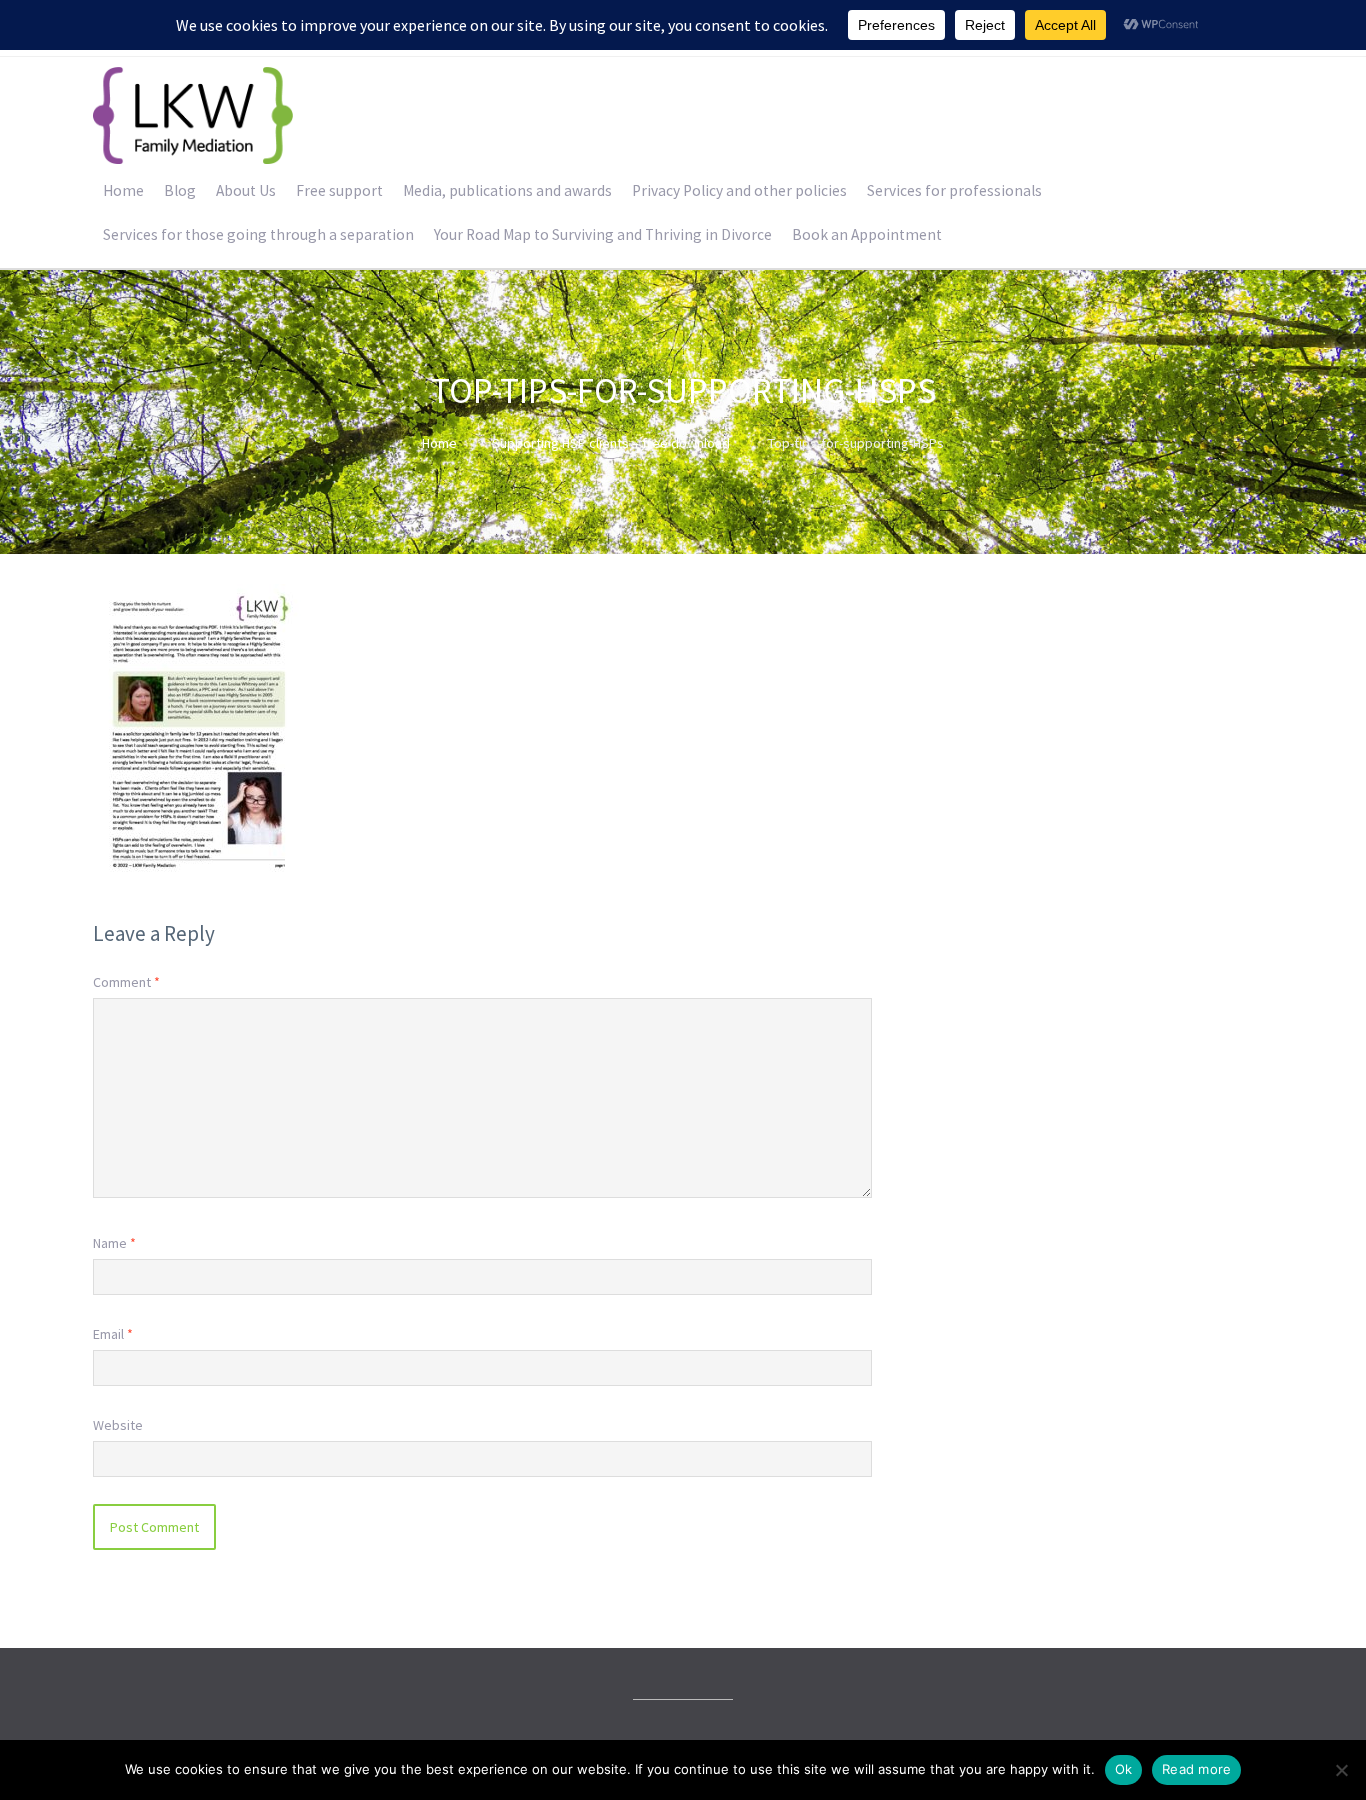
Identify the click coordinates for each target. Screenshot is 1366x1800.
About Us (246, 190)
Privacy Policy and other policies (739, 190)
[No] (1341, 1770)
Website (118, 1425)
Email (113, 1334)
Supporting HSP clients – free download (611, 443)
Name (114, 1243)
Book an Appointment (867, 234)
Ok (1124, 1769)
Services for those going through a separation (258, 234)
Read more (1196, 1769)
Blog (180, 190)
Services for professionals (954, 190)
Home (123, 190)
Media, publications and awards (507, 190)
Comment (126, 982)
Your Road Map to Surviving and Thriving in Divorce (603, 234)
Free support (339, 190)
